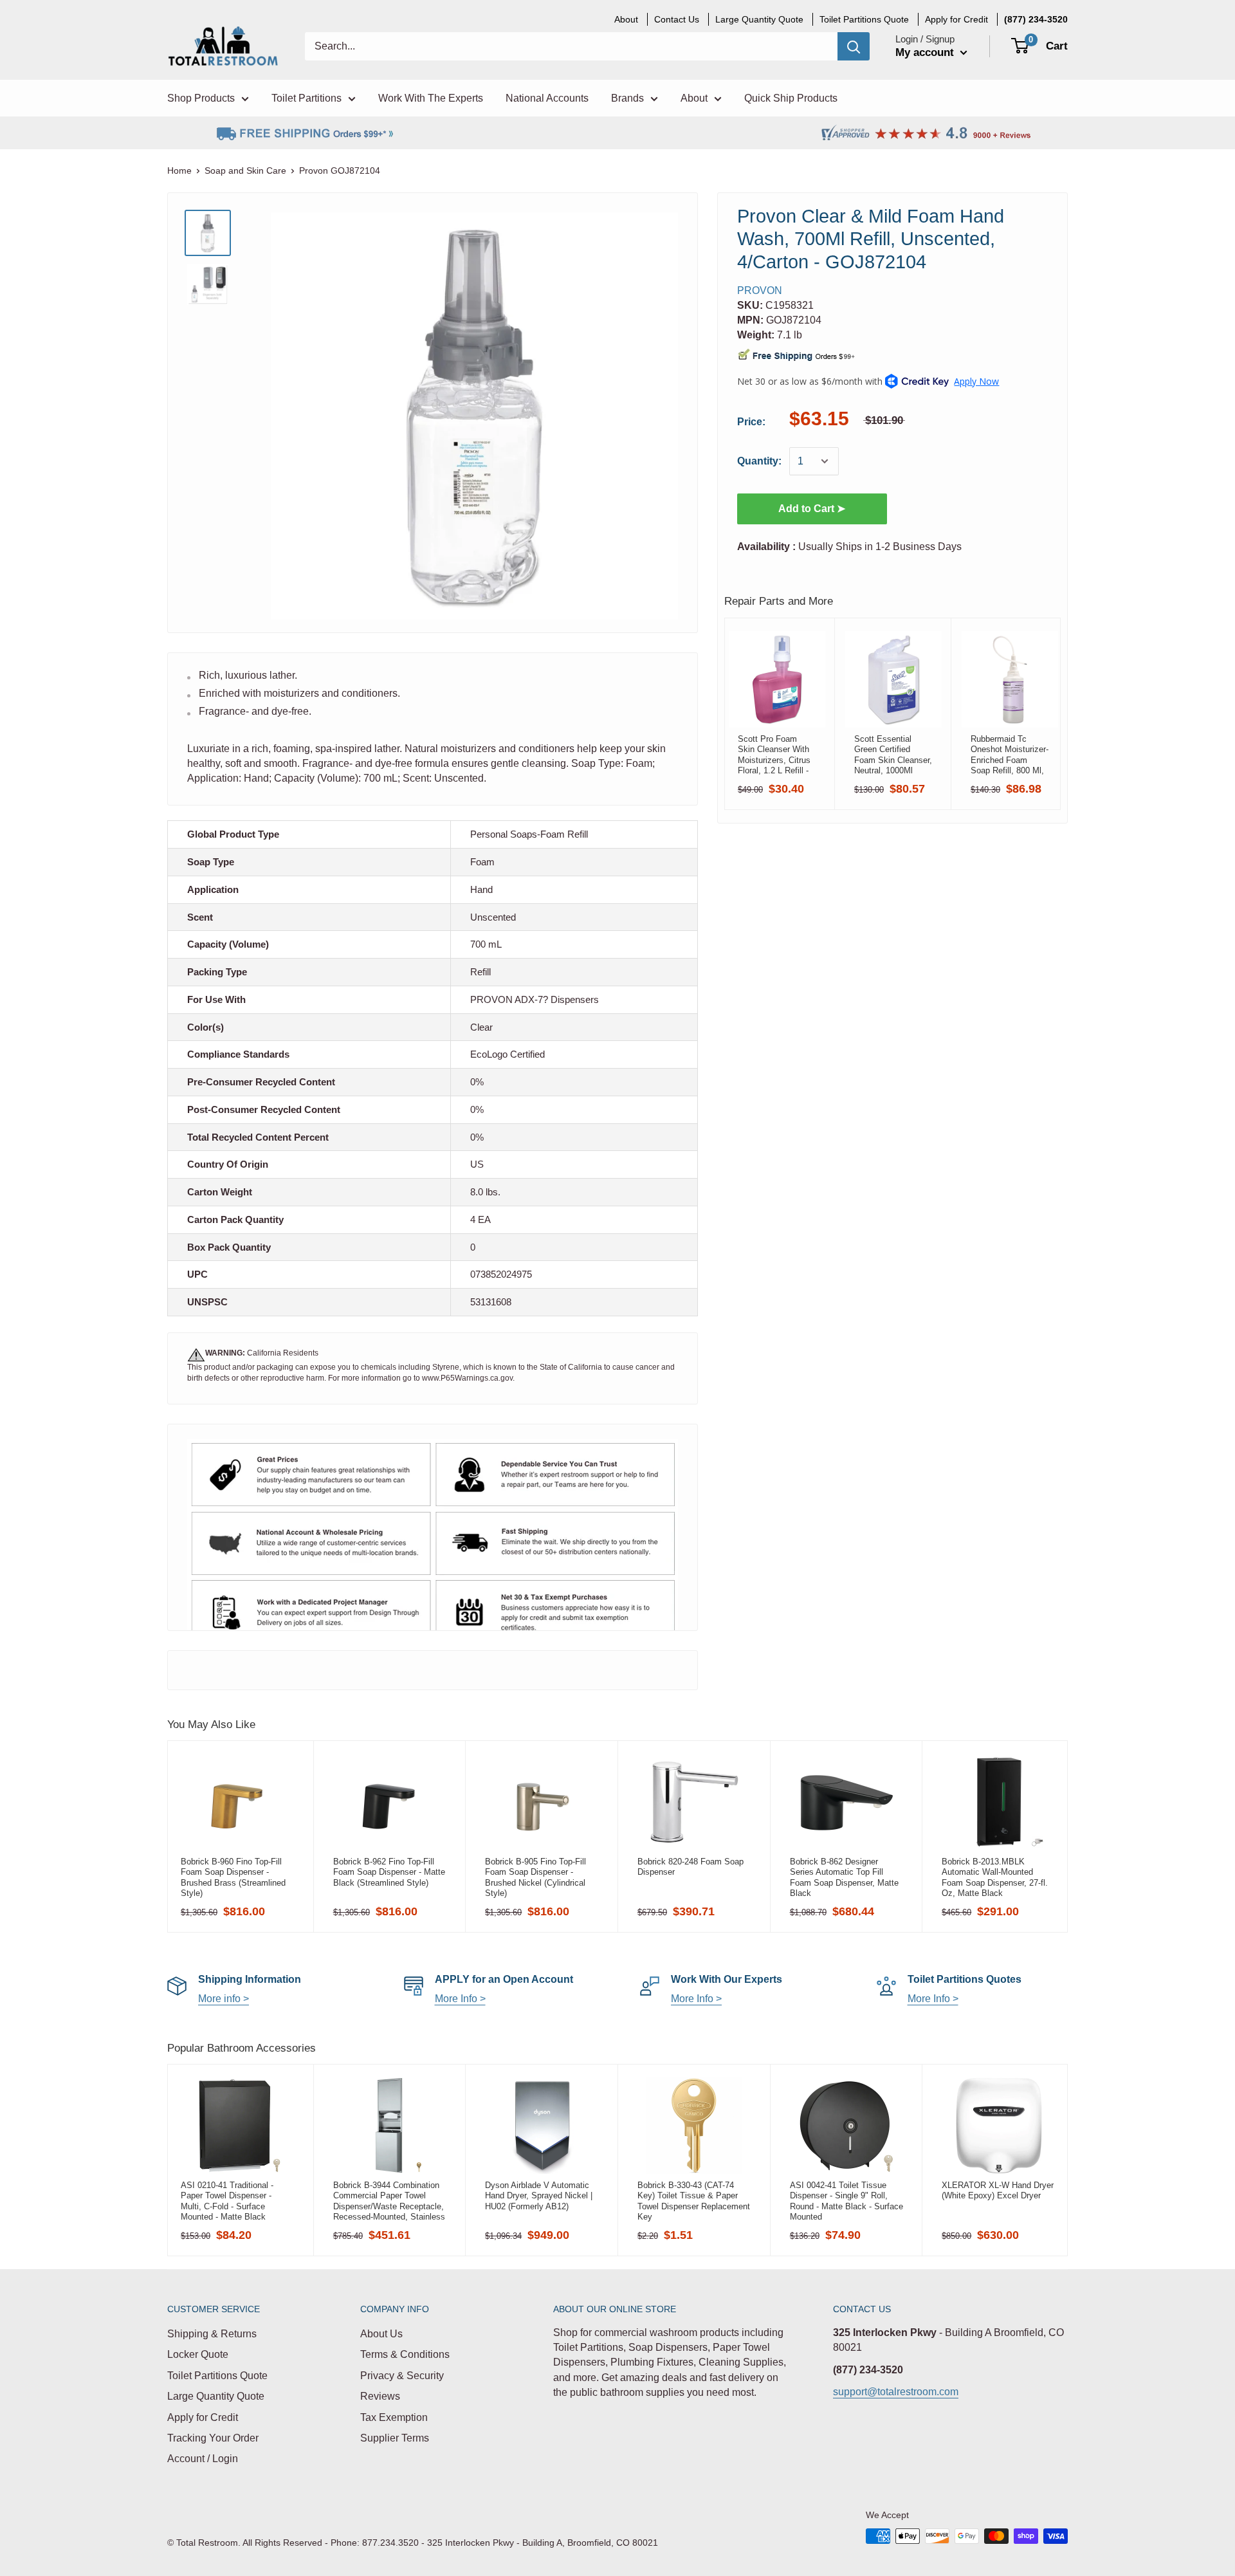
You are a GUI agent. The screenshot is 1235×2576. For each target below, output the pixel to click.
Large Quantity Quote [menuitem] (759, 19)
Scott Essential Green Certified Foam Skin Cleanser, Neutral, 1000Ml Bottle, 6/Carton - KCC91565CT (893, 755)
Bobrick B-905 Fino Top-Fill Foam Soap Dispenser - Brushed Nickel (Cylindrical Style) (535, 1877)
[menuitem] (1036, 19)
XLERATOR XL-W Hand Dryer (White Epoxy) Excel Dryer (998, 2190)
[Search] (854, 46)
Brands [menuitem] (627, 98)
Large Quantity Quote (216, 2396)
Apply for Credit (203, 2417)
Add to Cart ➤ (812, 509)
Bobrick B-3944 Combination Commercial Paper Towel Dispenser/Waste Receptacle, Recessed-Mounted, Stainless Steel (389, 2201)
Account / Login (203, 2459)
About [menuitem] (626, 19)
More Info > (460, 1999)
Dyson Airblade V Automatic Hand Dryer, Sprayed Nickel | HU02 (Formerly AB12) (539, 2196)
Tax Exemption (394, 2417)
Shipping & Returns (212, 2334)
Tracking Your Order (213, 2438)
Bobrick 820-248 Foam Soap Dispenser (691, 1867)
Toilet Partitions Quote (217, 2376)
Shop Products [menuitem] (201, 98)
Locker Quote (198, 2354)
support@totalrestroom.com (896, 2392)
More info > (224, 1999)
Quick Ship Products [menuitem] (791, 98)
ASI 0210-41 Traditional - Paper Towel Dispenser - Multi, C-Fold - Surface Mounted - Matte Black (227, 2201)
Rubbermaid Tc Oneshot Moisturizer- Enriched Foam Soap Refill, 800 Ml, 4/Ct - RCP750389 (1010, 755)
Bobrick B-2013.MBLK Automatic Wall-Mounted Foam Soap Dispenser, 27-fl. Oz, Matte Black (995, 1877)
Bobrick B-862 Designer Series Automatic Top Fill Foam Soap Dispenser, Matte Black (844, 1877)
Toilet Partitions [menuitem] (306, 98)
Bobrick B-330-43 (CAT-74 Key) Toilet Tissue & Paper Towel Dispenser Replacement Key (694, 2201)
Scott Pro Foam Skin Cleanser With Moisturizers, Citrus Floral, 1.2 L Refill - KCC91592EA (774, 755)
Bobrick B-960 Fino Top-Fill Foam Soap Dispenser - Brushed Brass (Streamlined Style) (233, 1877)
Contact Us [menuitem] (677, 19)
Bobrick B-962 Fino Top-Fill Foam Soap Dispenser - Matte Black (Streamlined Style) (389, 1872)
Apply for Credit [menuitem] (956, 19)
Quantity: (759, 461)
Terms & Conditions (405, 2354)
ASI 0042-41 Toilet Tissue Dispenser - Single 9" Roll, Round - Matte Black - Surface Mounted (846, 2201)
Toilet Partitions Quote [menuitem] (864, 19)
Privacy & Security (402, 2376)
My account (926, 52)
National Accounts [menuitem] (547, 98)
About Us (381, 2334)
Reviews (380, 2396)
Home (179, 170)
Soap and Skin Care (245, 170)
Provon (760, 290)
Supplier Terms (395, 2438)
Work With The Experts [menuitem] (431, 98)
